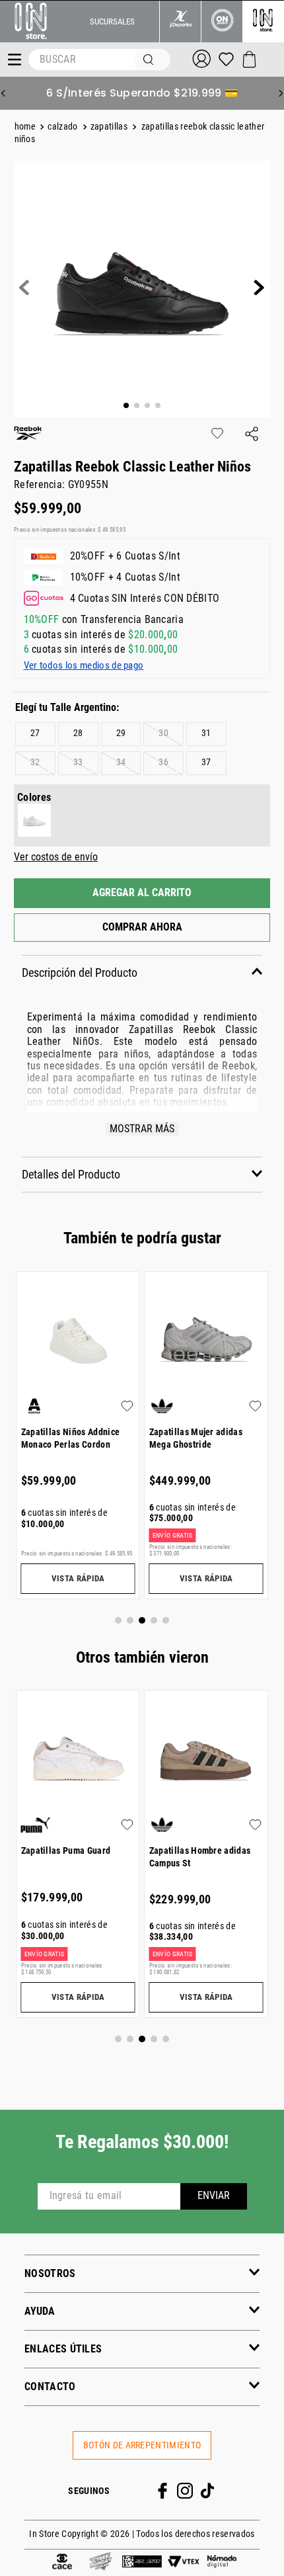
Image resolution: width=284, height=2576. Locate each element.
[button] (78, 734)
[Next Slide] (281, 93)
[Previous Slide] (3, 93)
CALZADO (62, 127)
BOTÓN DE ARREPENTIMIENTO (142, 2445)
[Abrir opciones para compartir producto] (252, 435)
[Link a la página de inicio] (27, 127)
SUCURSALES (112, 21)
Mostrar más (142, 1129)
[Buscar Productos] (151, 60)
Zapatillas (109, 127)
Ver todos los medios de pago (84, 665)
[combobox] (99, 60)
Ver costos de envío (56, 857)
